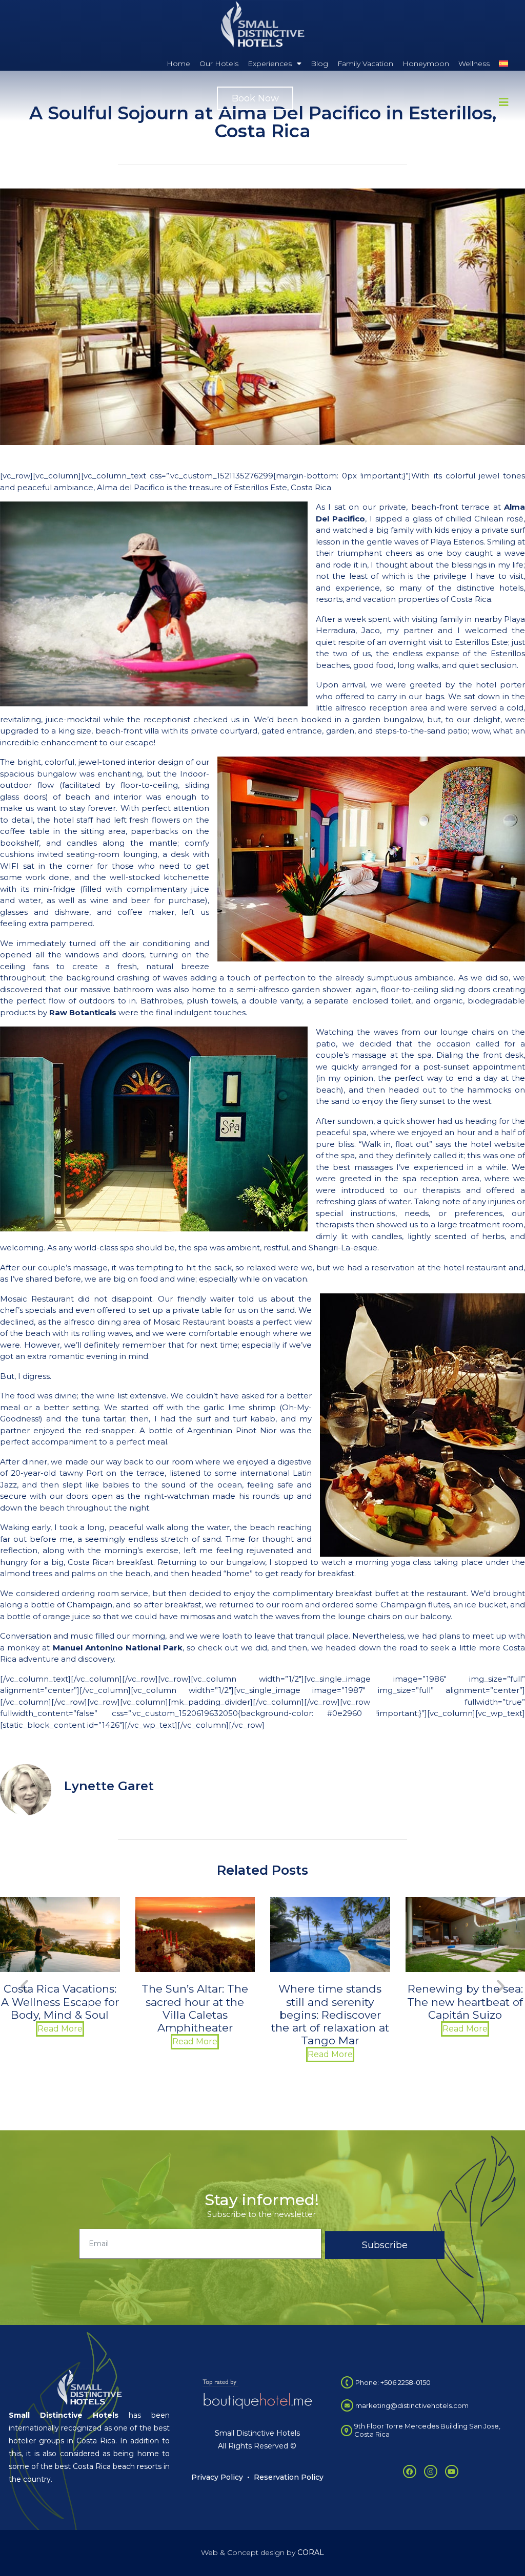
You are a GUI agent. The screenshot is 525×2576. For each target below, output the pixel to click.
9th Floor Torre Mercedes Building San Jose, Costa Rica (427, 2430)
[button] (24, 1986)
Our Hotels (219, 64)
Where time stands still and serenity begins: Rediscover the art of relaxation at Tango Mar (195, 2015)
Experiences (270, 64)
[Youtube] (452, 2472)
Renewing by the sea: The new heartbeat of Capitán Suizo (330, 2002)
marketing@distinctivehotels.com (412, 2405)
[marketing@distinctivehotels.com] (347, 2405)
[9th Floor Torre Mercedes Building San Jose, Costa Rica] (347, 2431)
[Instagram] (431, 2472)
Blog (319, 64)
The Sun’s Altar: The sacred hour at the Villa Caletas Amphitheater (60, 2008)
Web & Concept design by (262, 2552)
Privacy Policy (217, 2477)
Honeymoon (426, 64)
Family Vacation (365, 64)
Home (178, 64)
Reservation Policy (289, 2477)
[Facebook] (410, 2472)
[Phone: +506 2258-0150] (347, 2382)
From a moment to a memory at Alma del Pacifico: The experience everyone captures (465, 2015)
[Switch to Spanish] (503, 64)
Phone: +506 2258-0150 (393, 2382)
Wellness (474, 64)
